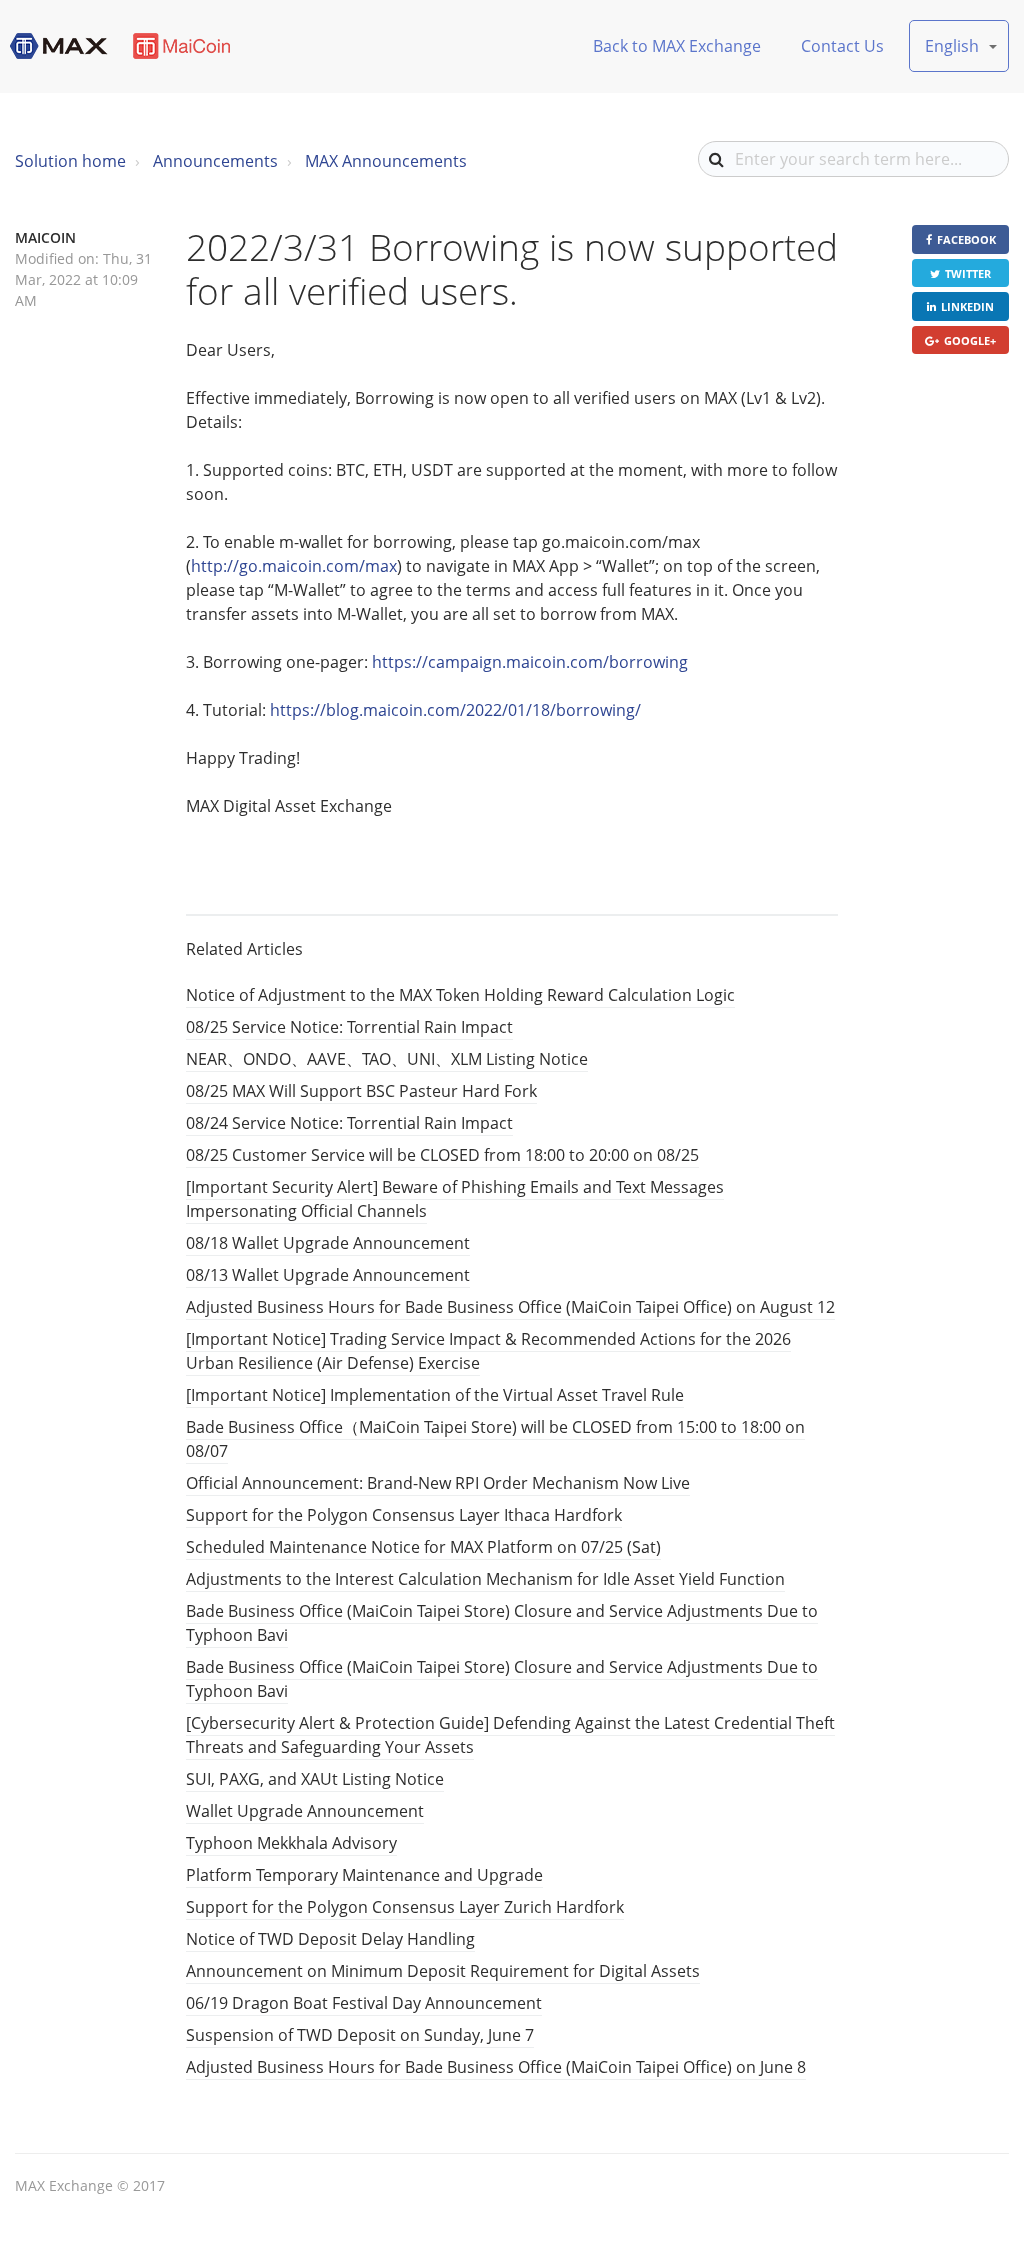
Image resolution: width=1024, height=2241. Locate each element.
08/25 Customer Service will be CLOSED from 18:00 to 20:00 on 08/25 (442, 1155)
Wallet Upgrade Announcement (305, 1811)
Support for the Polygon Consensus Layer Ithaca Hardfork (404, 1515)
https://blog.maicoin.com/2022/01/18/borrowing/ (455, 710)
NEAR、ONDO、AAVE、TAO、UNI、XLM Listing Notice (387, 1059)
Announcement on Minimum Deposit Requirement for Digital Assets (443, 1971)
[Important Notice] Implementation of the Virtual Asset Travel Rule (435, 1395)
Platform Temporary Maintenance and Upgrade (364, 1875)
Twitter (968, 273)
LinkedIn (967, 306)
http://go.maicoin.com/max (294, 566)
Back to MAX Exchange (677, 46)
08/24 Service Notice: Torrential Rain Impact (349, 1123)
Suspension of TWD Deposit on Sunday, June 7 (360, 2035)
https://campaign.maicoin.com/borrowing (530, 662)
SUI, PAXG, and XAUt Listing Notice (315, 1779)
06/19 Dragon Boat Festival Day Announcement (364, 2003)
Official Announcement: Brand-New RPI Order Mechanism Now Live (438, 1483)
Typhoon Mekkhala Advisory (291, 1843)
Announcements (215, 161)
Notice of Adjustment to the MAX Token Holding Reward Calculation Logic (460, 995)
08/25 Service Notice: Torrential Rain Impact (349, 1027)
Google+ (970, 340)
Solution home (70, 161)
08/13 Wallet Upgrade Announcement (328, 1275)
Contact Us (842, 46)
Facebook (966, 239)
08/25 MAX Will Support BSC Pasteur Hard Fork (361, 1091)
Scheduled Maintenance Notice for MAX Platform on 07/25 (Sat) (423, 1547)
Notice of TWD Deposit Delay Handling (330, 1939)
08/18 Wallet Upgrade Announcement (328, 1243)
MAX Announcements (386, 161)
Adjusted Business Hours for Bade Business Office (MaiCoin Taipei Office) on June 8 (496, 2067)
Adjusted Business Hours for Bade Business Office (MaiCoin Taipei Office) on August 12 (510, 1307)
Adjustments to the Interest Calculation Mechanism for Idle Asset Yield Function (485, 1579)
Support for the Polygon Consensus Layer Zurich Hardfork (405, 1907)
